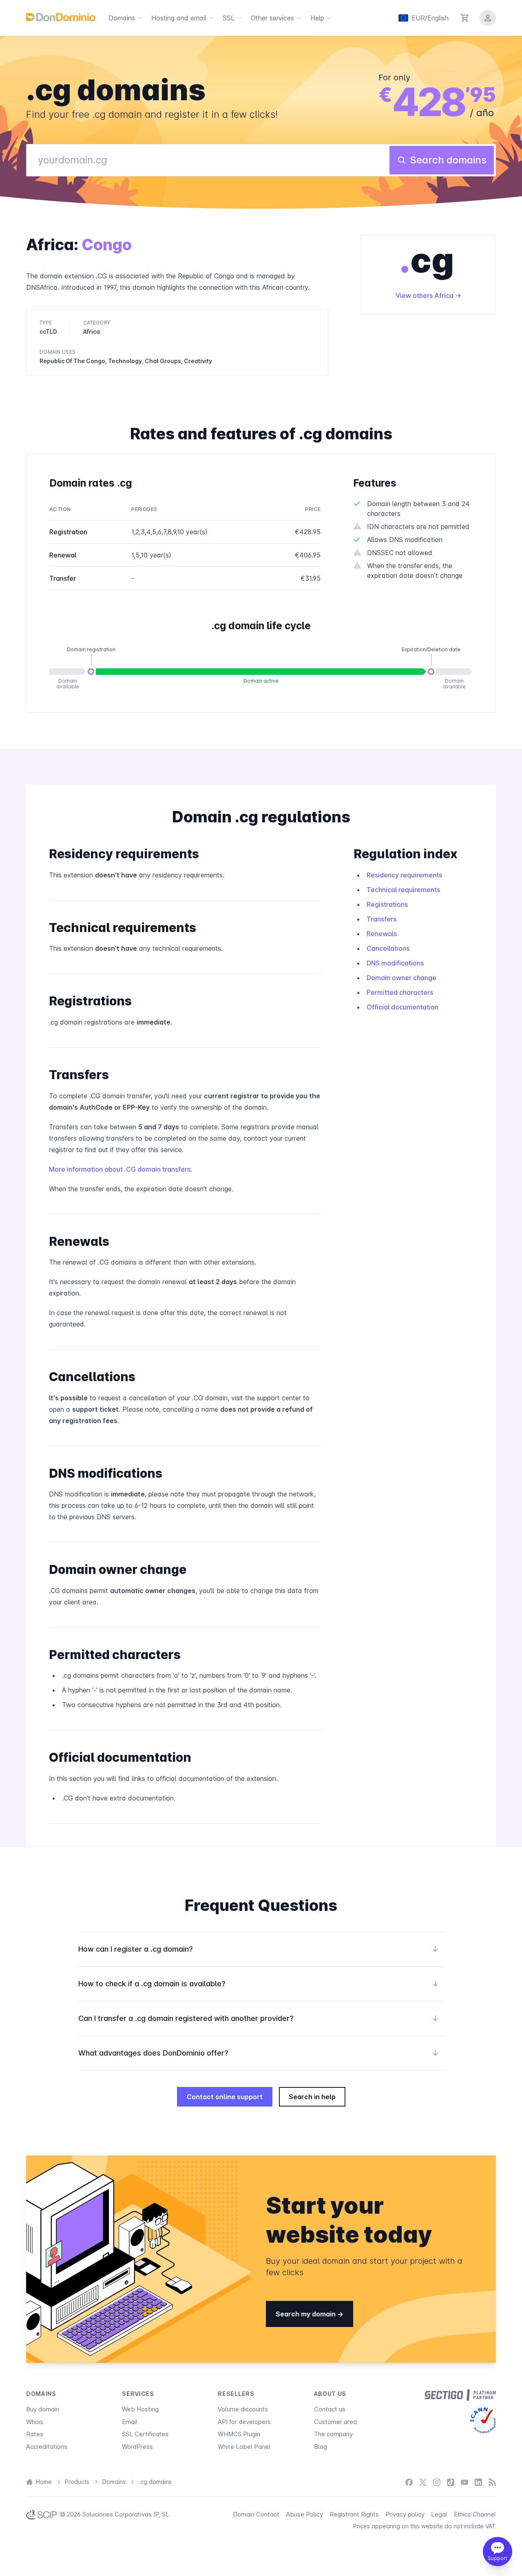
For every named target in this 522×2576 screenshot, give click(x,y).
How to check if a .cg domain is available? (259, 1984)
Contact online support (225, 2097)
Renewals (382, 934)
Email (130, 2422)
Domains (122, 18)
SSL (229, 18)
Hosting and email (179, 18)
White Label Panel (244, 2447)
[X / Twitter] (423, 2482)
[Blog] (492, 2482)
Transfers (382, 919)
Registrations (387, 904)
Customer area (335, 2422)
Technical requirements (403, 890)
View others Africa (425, 295)
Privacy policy (405, 2514)
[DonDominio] (61, 17)
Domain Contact (256, 2514)
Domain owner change (401, 978)
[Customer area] (488, 18)
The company (333, 2434)
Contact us (330, 2409)
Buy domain (43, 2409)
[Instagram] (437, 2482)
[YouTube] (464, 2482)
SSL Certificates (145, 2434)
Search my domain (306, 2314)
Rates (35, 2434)
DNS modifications (395, 963)
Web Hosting (140, 2409)
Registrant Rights (354, 2514)
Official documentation (403, 1007)
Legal (439, 2514)
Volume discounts (243, 2409)
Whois (35, 2422)
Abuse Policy (304, 2514)
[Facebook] (409, 2482)
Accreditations (47, 2447)
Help (317, 18)
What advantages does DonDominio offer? (259, 2053)
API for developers (244, 2422)
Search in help (312, 2097)
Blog (321, 2447)
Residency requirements (404, 875)
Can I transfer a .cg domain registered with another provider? (259, 2018)
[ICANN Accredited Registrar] (483, 2420)
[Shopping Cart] (465, 18)
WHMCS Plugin (239, 2434)
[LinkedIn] (478, 2482)
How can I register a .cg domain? (259, 1949)
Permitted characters (400, 992)
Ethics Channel (475, 2514)
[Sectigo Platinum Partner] (460, 2395)
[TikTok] (451, 2482)
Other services (272, 18)
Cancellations (388, 948)
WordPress (137, 2447)
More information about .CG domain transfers (120, 1169)
